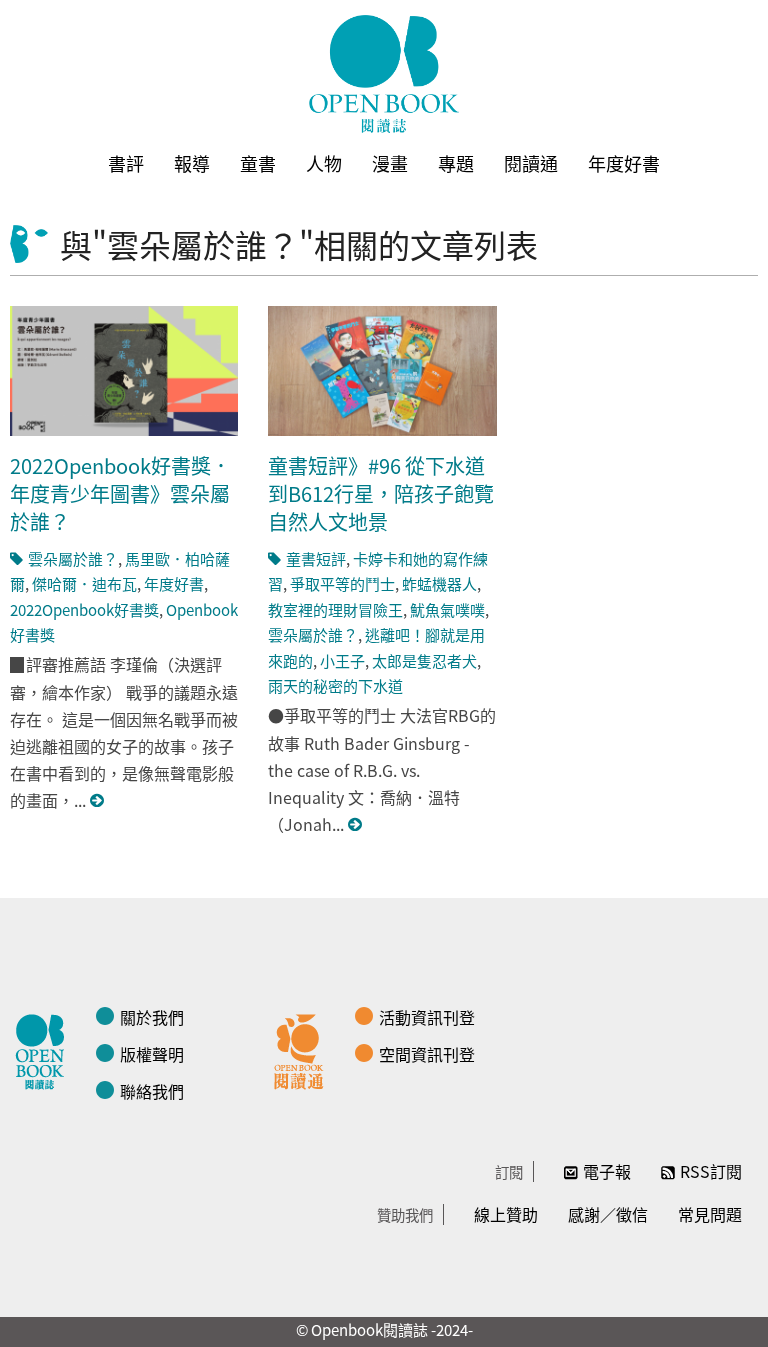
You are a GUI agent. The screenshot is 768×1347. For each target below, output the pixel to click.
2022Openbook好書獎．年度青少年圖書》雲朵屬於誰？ (120, 493)
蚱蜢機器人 (439, 583)
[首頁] (384, 74)
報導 (192, 163)
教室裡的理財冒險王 (335, 609)
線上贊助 (506, 1214)
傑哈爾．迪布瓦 (84, 583)
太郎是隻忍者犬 (424, 660)
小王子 (342, 660)
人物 (324, 163)
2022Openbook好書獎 (84, 609)
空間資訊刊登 (427, 1054)
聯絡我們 (152, 1091)
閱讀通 (531, 163)
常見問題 (710, 1214)
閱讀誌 (45, 1049)
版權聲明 (152, 1054)
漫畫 (390, 163)
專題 (456, 163)
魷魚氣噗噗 (447, 609)
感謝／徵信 (608, 1214)
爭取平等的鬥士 (342, 583)
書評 (126, 163)
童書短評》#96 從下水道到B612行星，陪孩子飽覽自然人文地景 (381, 493)
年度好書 (624, 163)
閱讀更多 (98, 800)
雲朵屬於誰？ (73, 558)
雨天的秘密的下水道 (335, 685)
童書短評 (316, 558)
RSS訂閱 (711, 1171)
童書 (258, 163)
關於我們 (152, 1017)
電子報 (607, 1171)
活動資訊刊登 (427, 1017)
